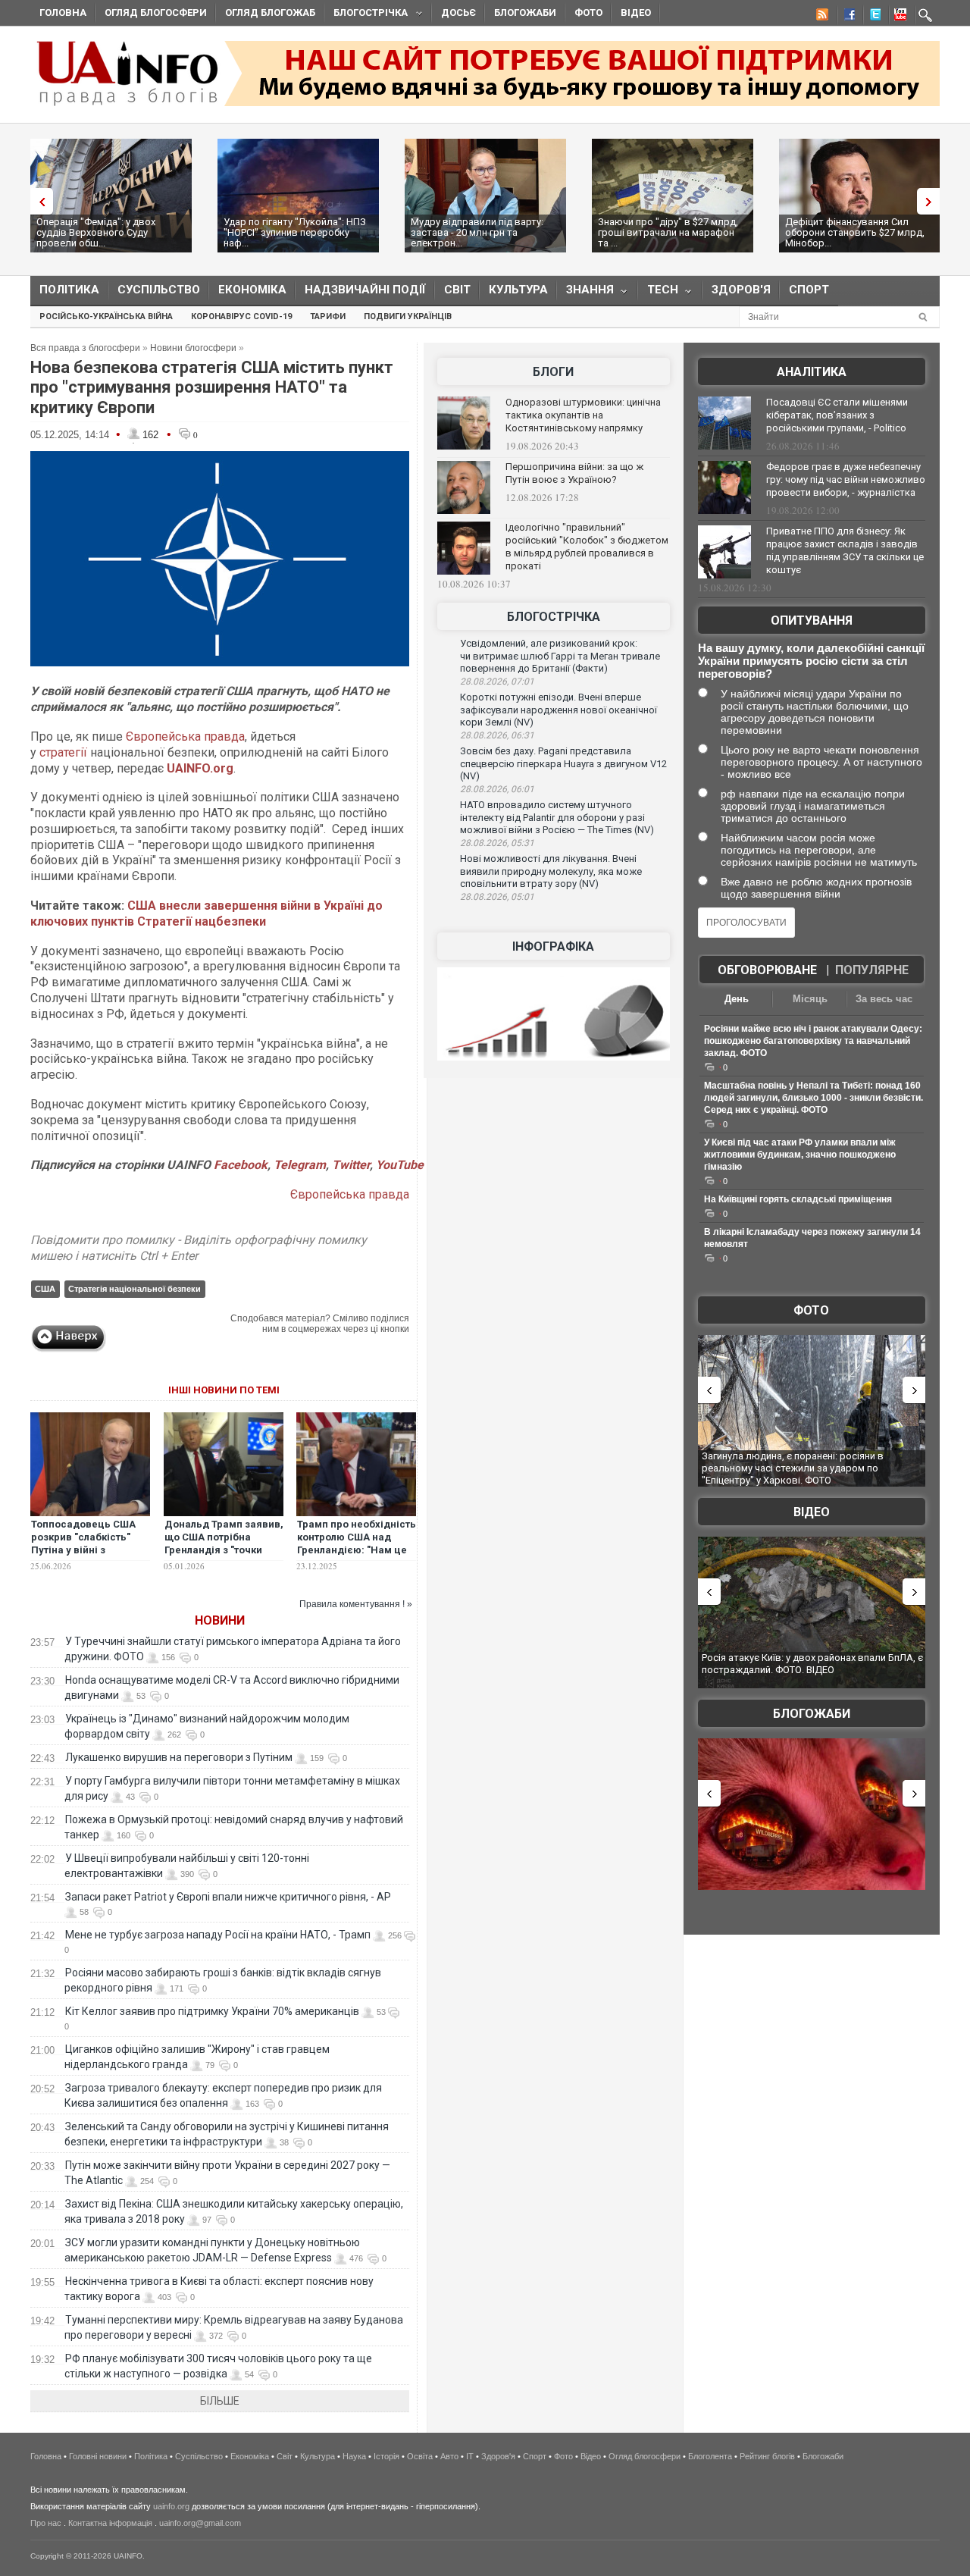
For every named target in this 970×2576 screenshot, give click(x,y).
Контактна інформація (110, 2523)
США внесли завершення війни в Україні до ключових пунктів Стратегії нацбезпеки (207, 914)
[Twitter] (872, 17)
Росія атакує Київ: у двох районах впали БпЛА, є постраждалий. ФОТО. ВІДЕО (812, 1664)
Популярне (872, 970)
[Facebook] (846, 17)
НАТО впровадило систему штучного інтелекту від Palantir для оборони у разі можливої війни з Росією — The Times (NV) (557, 817)
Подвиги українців (408, 317)
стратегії (62, 752)
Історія (386, 2456)
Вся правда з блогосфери (85, 348)
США (45, 1289)
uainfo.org (171, 2506)
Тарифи (328, 317)
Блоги (553, 372)
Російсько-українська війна (106, 317)
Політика (69, 290)
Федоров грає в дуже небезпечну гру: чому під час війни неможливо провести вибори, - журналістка (846, 479)
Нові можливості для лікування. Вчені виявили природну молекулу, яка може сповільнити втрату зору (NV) (551, 871)
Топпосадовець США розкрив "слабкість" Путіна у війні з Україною (83, 1543)
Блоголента (710, 2456)
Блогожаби (525, 13)
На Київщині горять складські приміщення (798, 1199)
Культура (518, 290)
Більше (220, 2401)
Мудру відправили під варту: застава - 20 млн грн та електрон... (477, 232)
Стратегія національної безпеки (135, 1289)
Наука (354, 2456)
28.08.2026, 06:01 (497, 789)
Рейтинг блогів (767, 2456)
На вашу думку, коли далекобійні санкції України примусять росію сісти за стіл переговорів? (811, 661)
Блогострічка (366, 15)
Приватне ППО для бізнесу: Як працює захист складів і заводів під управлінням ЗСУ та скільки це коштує (845, 550)
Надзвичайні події (365, 290)
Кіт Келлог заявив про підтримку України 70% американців (212, 2011)
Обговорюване (767, 970)
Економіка (252, 290)
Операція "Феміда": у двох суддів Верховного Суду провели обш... (96, 232)
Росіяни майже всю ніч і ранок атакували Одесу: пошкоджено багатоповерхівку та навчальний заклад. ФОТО (813, 1041)
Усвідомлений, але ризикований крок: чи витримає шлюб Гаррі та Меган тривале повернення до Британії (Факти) (560, 656)
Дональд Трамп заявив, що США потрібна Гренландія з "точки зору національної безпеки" (224, 1550)
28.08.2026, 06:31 (497, 735)
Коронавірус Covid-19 (241, 317)
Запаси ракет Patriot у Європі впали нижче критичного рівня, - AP (228, 1897)
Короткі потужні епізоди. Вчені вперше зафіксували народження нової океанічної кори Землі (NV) (559, 710)
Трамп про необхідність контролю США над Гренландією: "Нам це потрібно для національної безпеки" (357, 1550)
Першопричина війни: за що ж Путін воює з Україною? (574, 473)
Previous (38, 201)
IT (470, 2456)
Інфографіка (553, 946)
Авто (449, 2456)
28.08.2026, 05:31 (497, 843)
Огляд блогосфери (156, 13)
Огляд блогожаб (270, 13)
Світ (457, 290)
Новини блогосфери (193, 348)
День (737, 999)
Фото (588, 13)
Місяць (810, 999)
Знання (585, 293)
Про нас (46, 2523)
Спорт (809, 290)
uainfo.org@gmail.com (200, 2523)
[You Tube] (898, 17)
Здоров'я (741, 290)
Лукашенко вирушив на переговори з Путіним (179, 1757)
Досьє (458, 13)
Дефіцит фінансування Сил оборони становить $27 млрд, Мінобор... (855, 232)
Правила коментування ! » (356, 1604)
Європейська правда (185, 736)
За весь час (884, 999)
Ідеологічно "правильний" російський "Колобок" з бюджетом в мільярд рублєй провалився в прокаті (587, 547)
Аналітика (812, 372)
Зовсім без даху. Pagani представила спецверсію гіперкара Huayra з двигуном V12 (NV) (563, 763)
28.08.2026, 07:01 (497, 682)
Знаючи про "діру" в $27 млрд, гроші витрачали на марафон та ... (668, 232)
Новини (220, 1620)
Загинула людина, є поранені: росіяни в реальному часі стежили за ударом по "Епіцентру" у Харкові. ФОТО (793, 1468)
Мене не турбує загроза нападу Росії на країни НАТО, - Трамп (218, 1935)
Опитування (812, 620)
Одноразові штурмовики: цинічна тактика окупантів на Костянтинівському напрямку (583, 415)
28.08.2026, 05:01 (497, 897)
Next (932, 201)
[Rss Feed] (821, 17)
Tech (658, 293)
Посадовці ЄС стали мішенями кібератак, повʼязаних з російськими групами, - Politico (837, 415)
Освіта (420, 2456)
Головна (63, 13)
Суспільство (159, 290)
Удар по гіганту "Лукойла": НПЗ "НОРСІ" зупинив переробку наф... (295, 232)
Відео (636, 13)
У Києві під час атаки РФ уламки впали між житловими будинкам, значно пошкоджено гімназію (800, 1155)
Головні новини (98, 2456)
